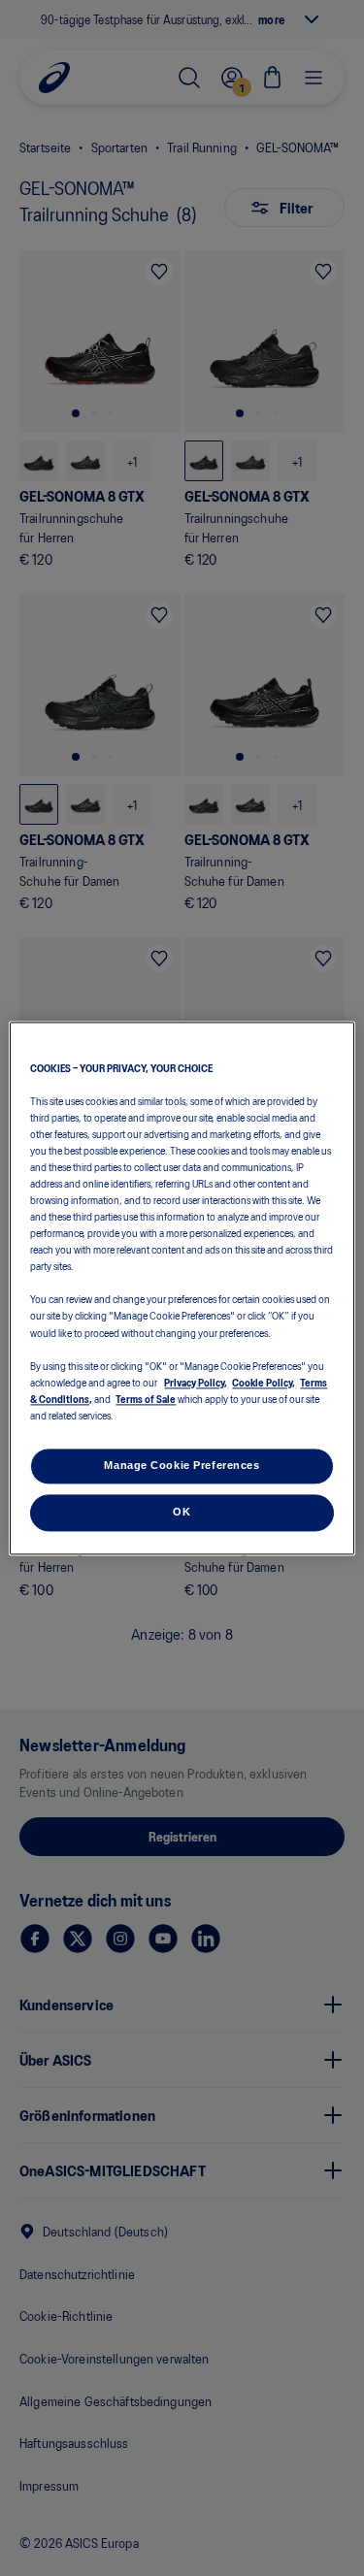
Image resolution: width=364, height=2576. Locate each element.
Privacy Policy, (196, 1382)
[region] (182, 1288)
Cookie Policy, (264, 1382)
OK (182, 1512)
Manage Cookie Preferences (182, 1465)
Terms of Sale (146, 1398)
